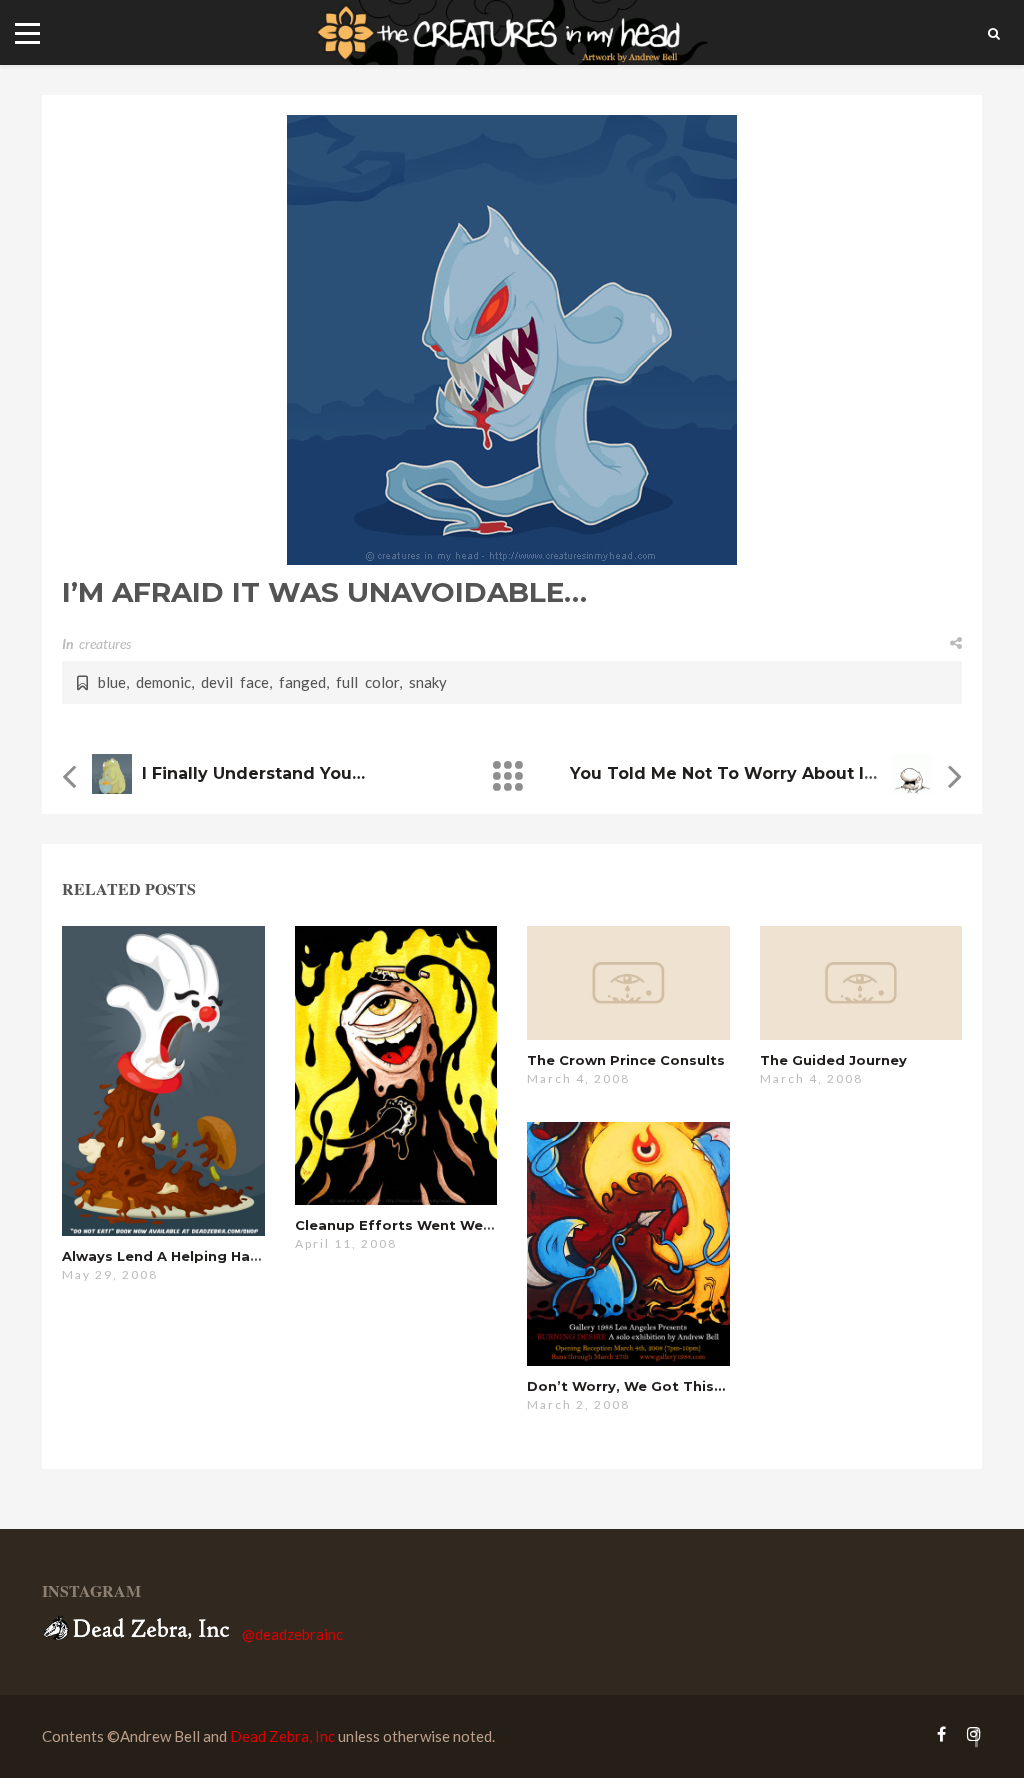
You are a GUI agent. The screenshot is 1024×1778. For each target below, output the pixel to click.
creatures (105, 643)
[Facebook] (941, 1733)
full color (367, 682)
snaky (428, 682)
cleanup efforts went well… (398, 1225)
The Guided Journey (833, 1060)
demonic (163, 682)
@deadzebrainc (292, 1634)
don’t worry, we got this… (626, 1386)
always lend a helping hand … (173, 1256)
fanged (302, 682)
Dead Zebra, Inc (282, 1736)
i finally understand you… (253, 773)
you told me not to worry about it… (727, 773)
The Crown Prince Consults (626, 1060)
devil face (235, 682)
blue (112, 682)
